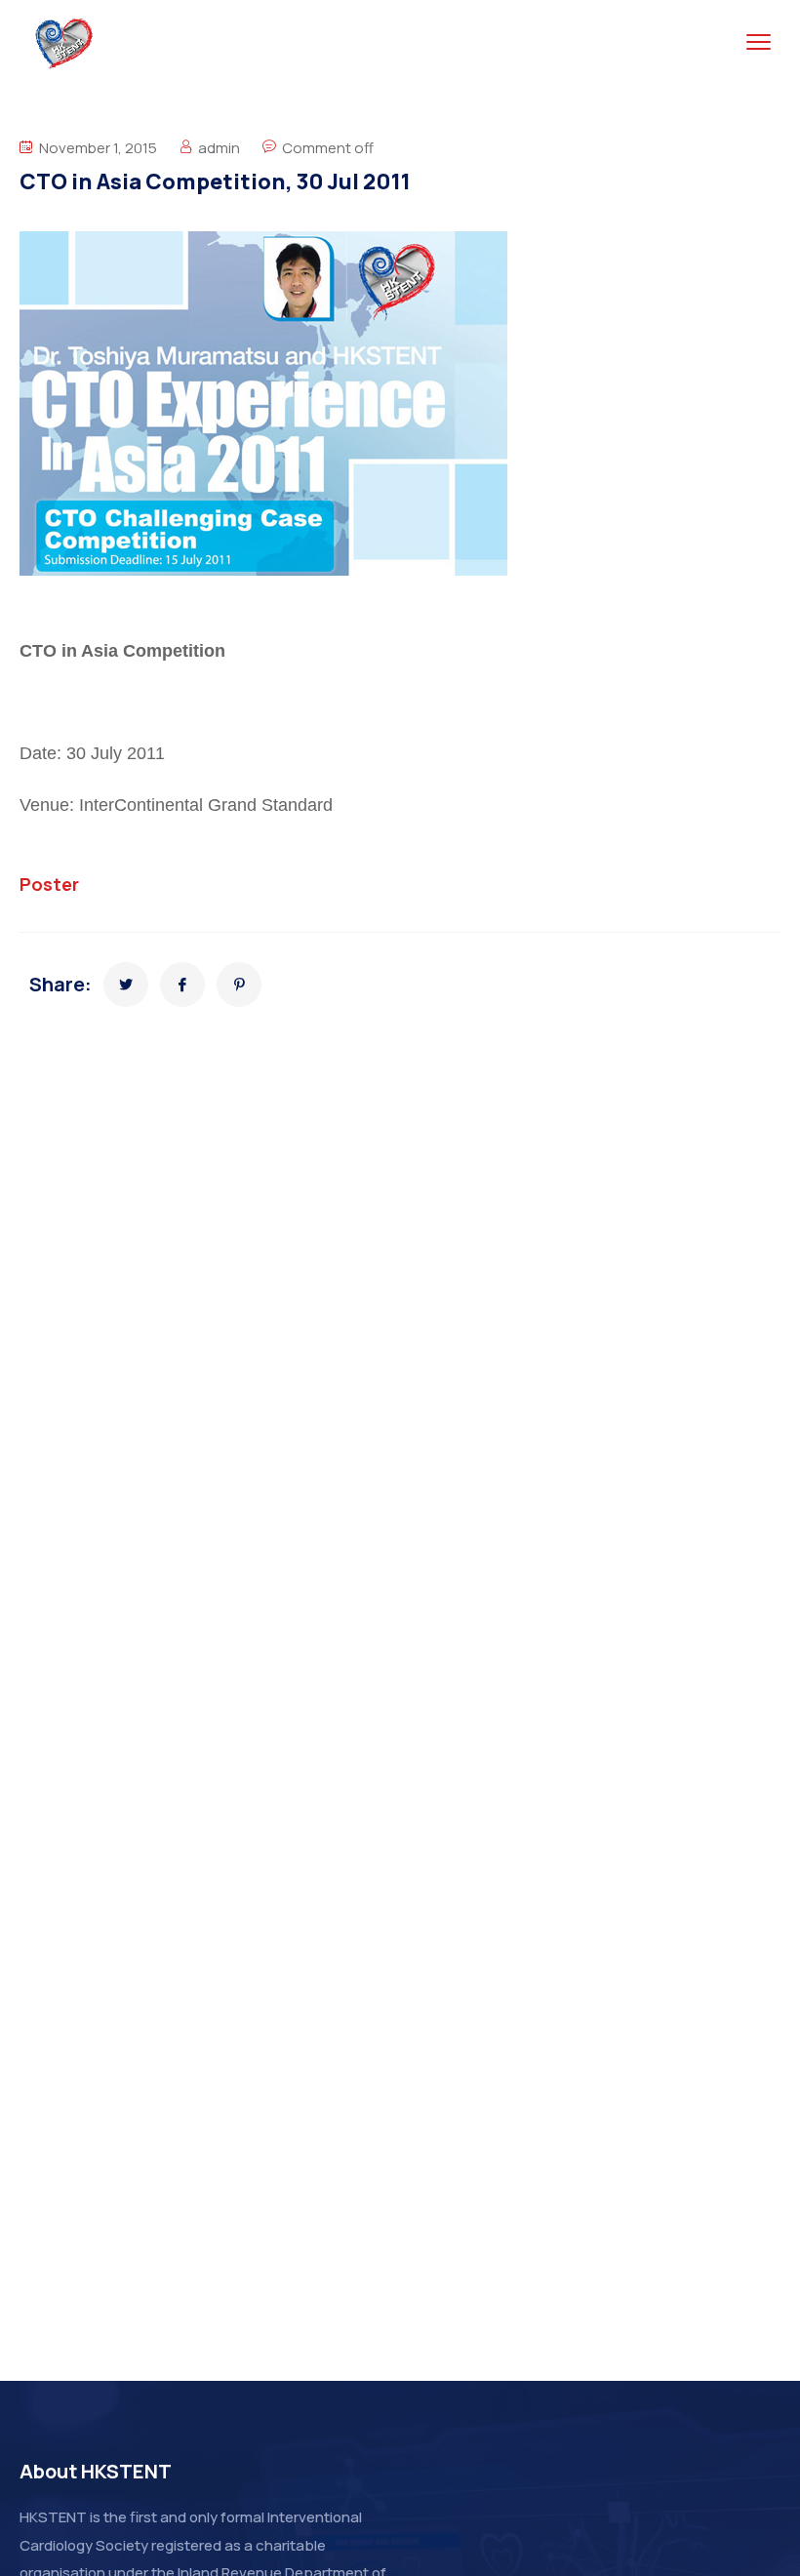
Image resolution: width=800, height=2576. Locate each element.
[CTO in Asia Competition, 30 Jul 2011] (126, 985)
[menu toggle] (759, 42)
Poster (49, 884)
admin (219, 148)
